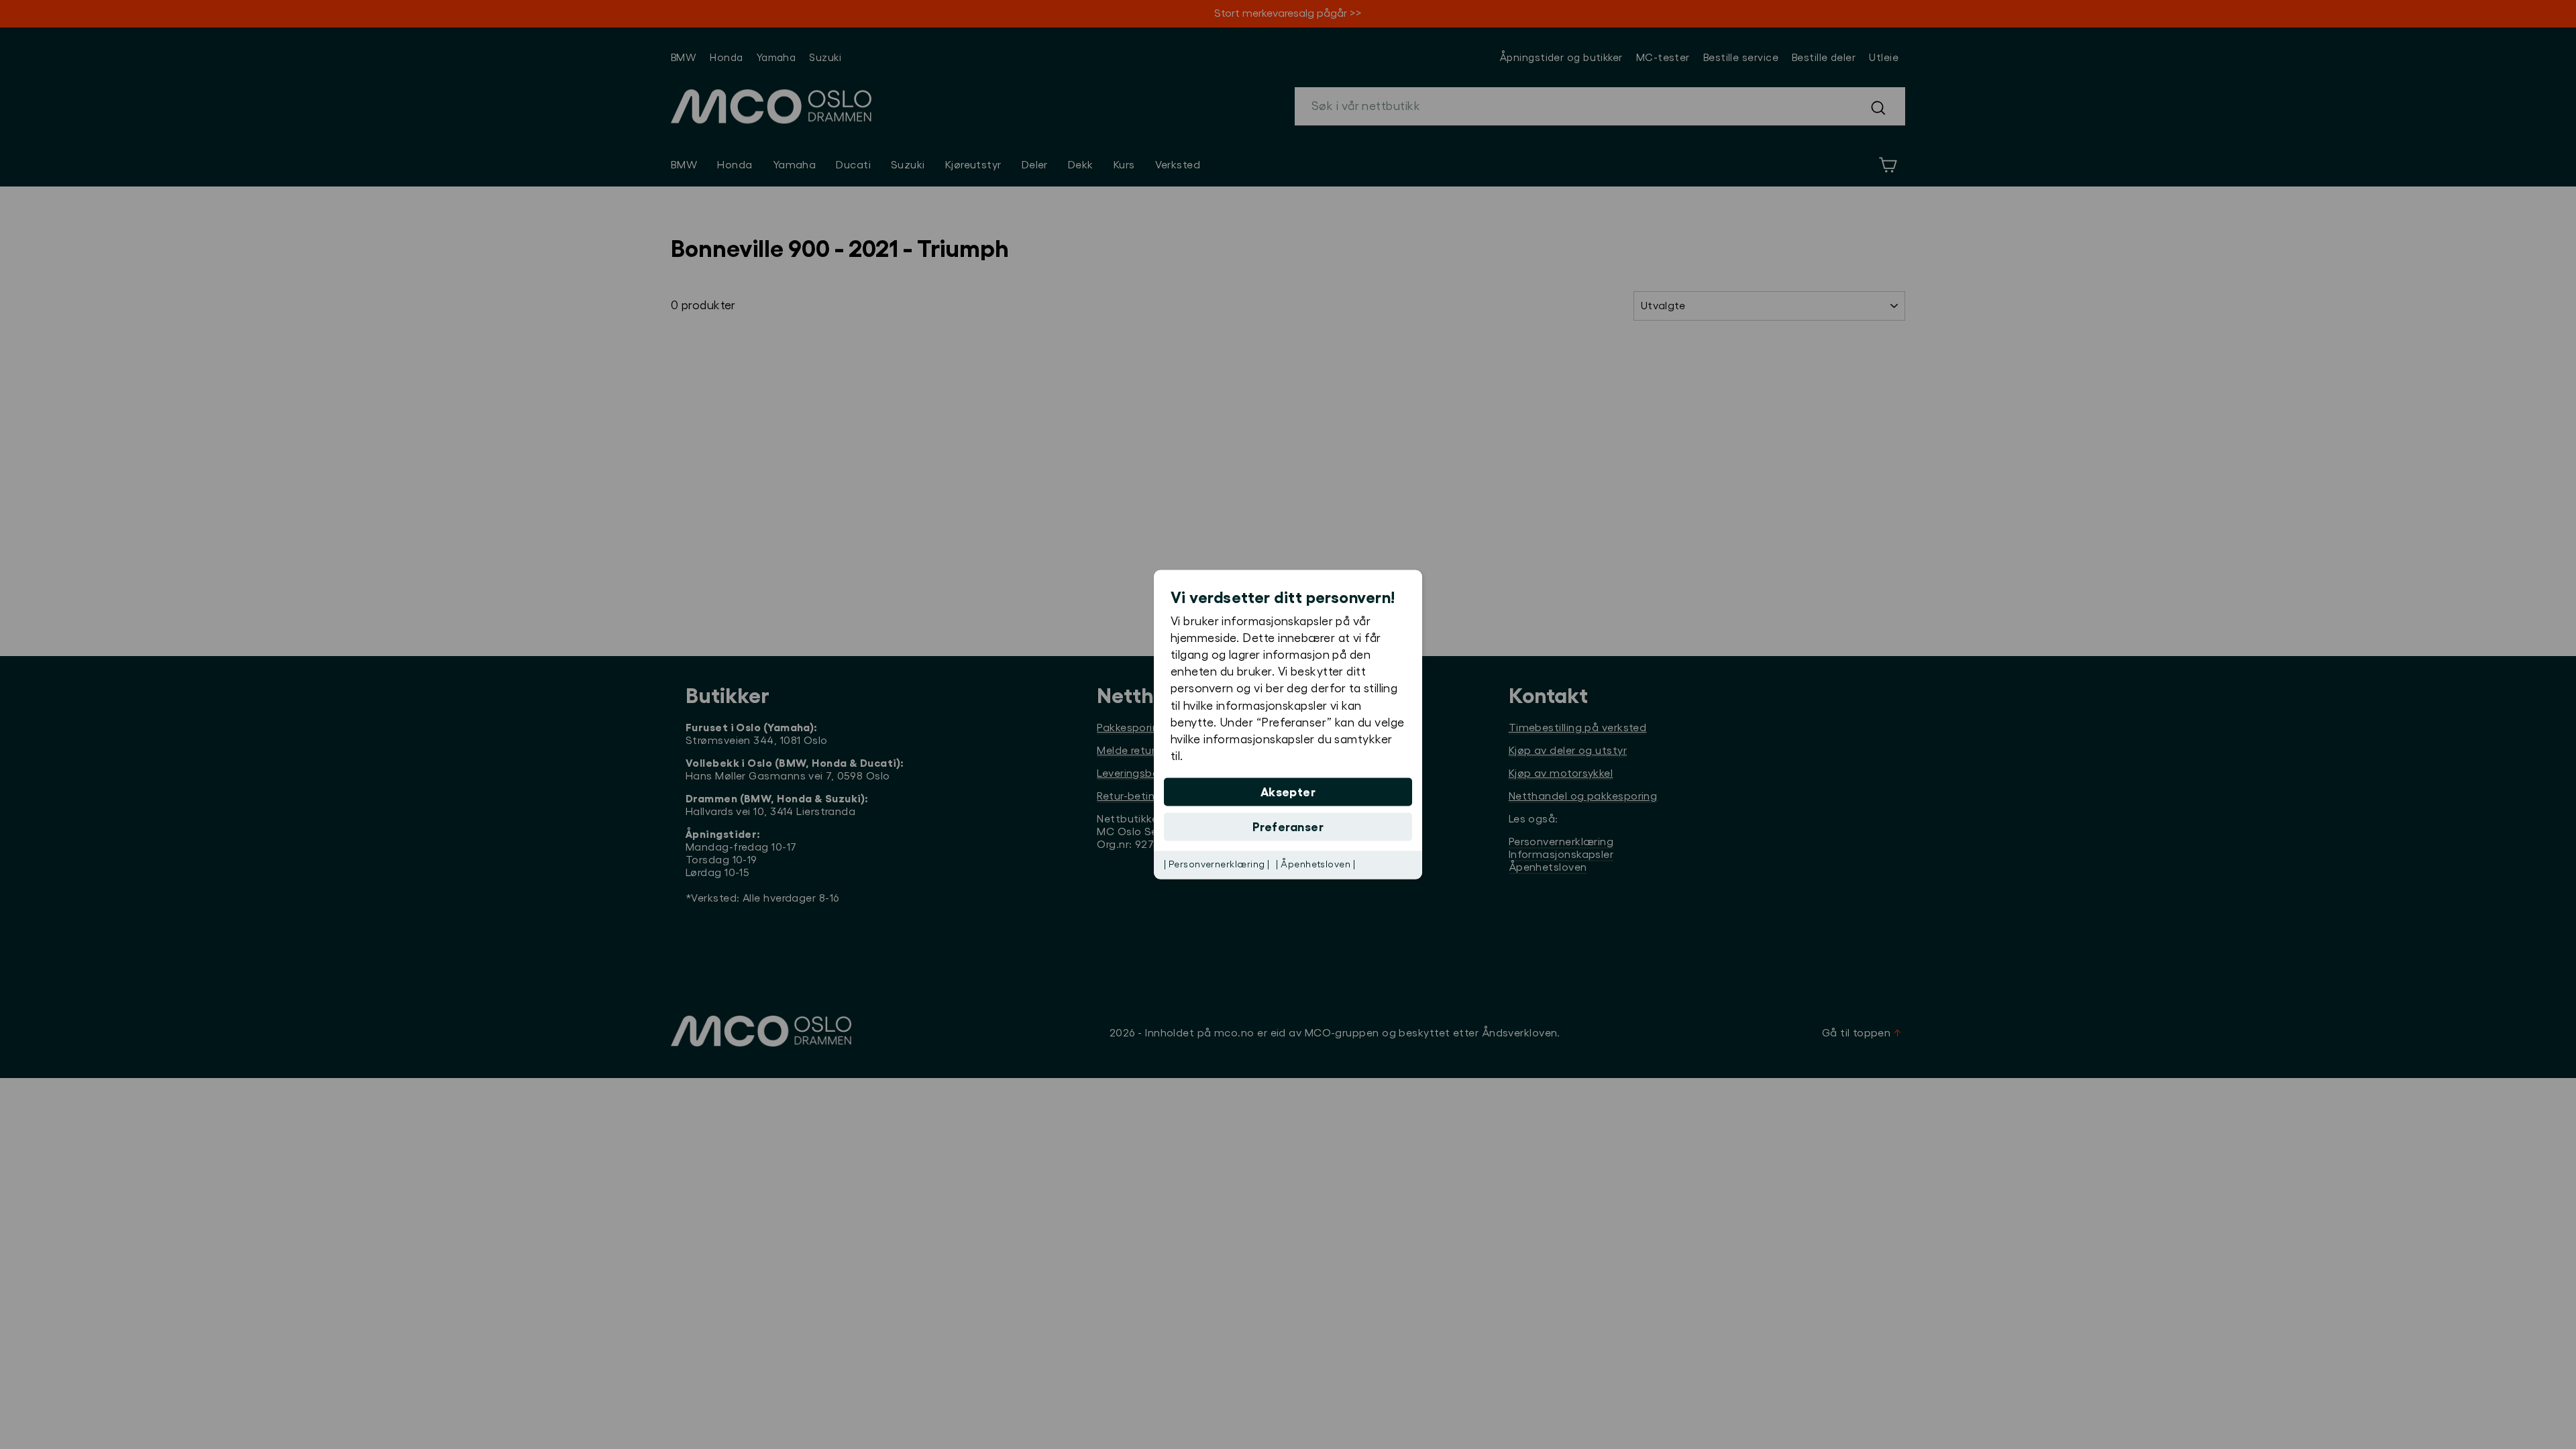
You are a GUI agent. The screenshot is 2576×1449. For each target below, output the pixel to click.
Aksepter (1288, 792)
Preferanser (1288, 827)
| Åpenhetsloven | (1316, 865)
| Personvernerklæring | (1217, 865)
